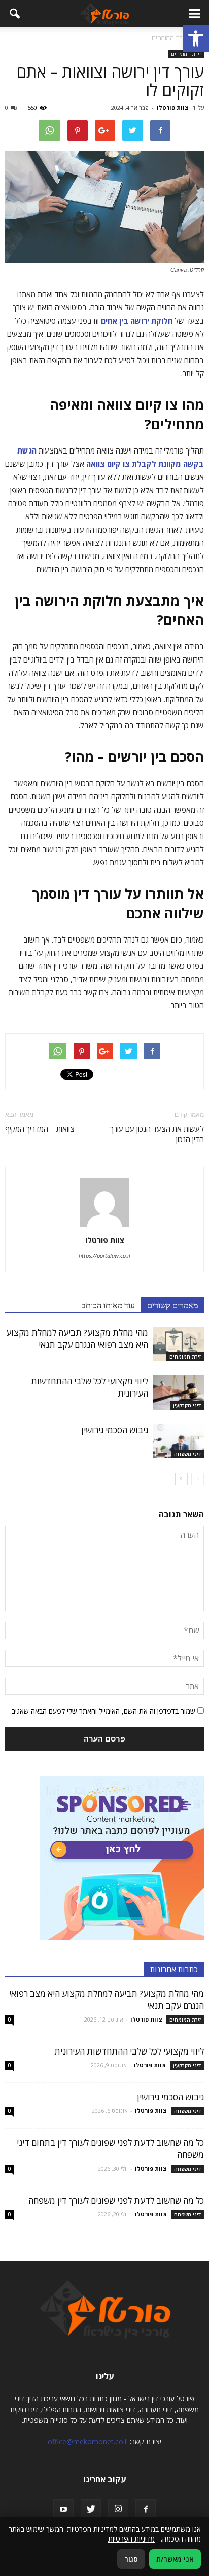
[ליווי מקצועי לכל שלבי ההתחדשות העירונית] (179, 1393)
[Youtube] (63, 2510)
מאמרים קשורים (172, 1305)
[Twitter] (91, 2510)
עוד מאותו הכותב (108, 1305)
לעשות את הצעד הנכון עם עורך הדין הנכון (157, 1134)
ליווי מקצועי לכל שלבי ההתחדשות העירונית (129, 2051)
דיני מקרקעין (187, 1405)
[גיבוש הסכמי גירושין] (179, 1441)
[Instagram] (118, 2509)
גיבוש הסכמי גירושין (115, 1430)
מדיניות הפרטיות (131, 2539)
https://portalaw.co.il (104, 1255)
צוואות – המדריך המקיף (40, 1129)
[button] (196, 39)
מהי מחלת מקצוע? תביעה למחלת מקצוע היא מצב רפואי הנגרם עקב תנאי (77, 1338)
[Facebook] (146, 2510)
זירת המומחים (186, 54)
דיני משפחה (187, 1454)
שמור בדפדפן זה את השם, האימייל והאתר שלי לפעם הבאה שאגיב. (103, 1711)
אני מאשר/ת (175, 2559)
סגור (131, 2559)
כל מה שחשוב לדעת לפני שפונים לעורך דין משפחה (116, 2200)
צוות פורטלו (173, 107)
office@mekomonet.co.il (88, 2441)
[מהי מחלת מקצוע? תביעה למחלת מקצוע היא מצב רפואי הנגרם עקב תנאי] (179, 1344)
